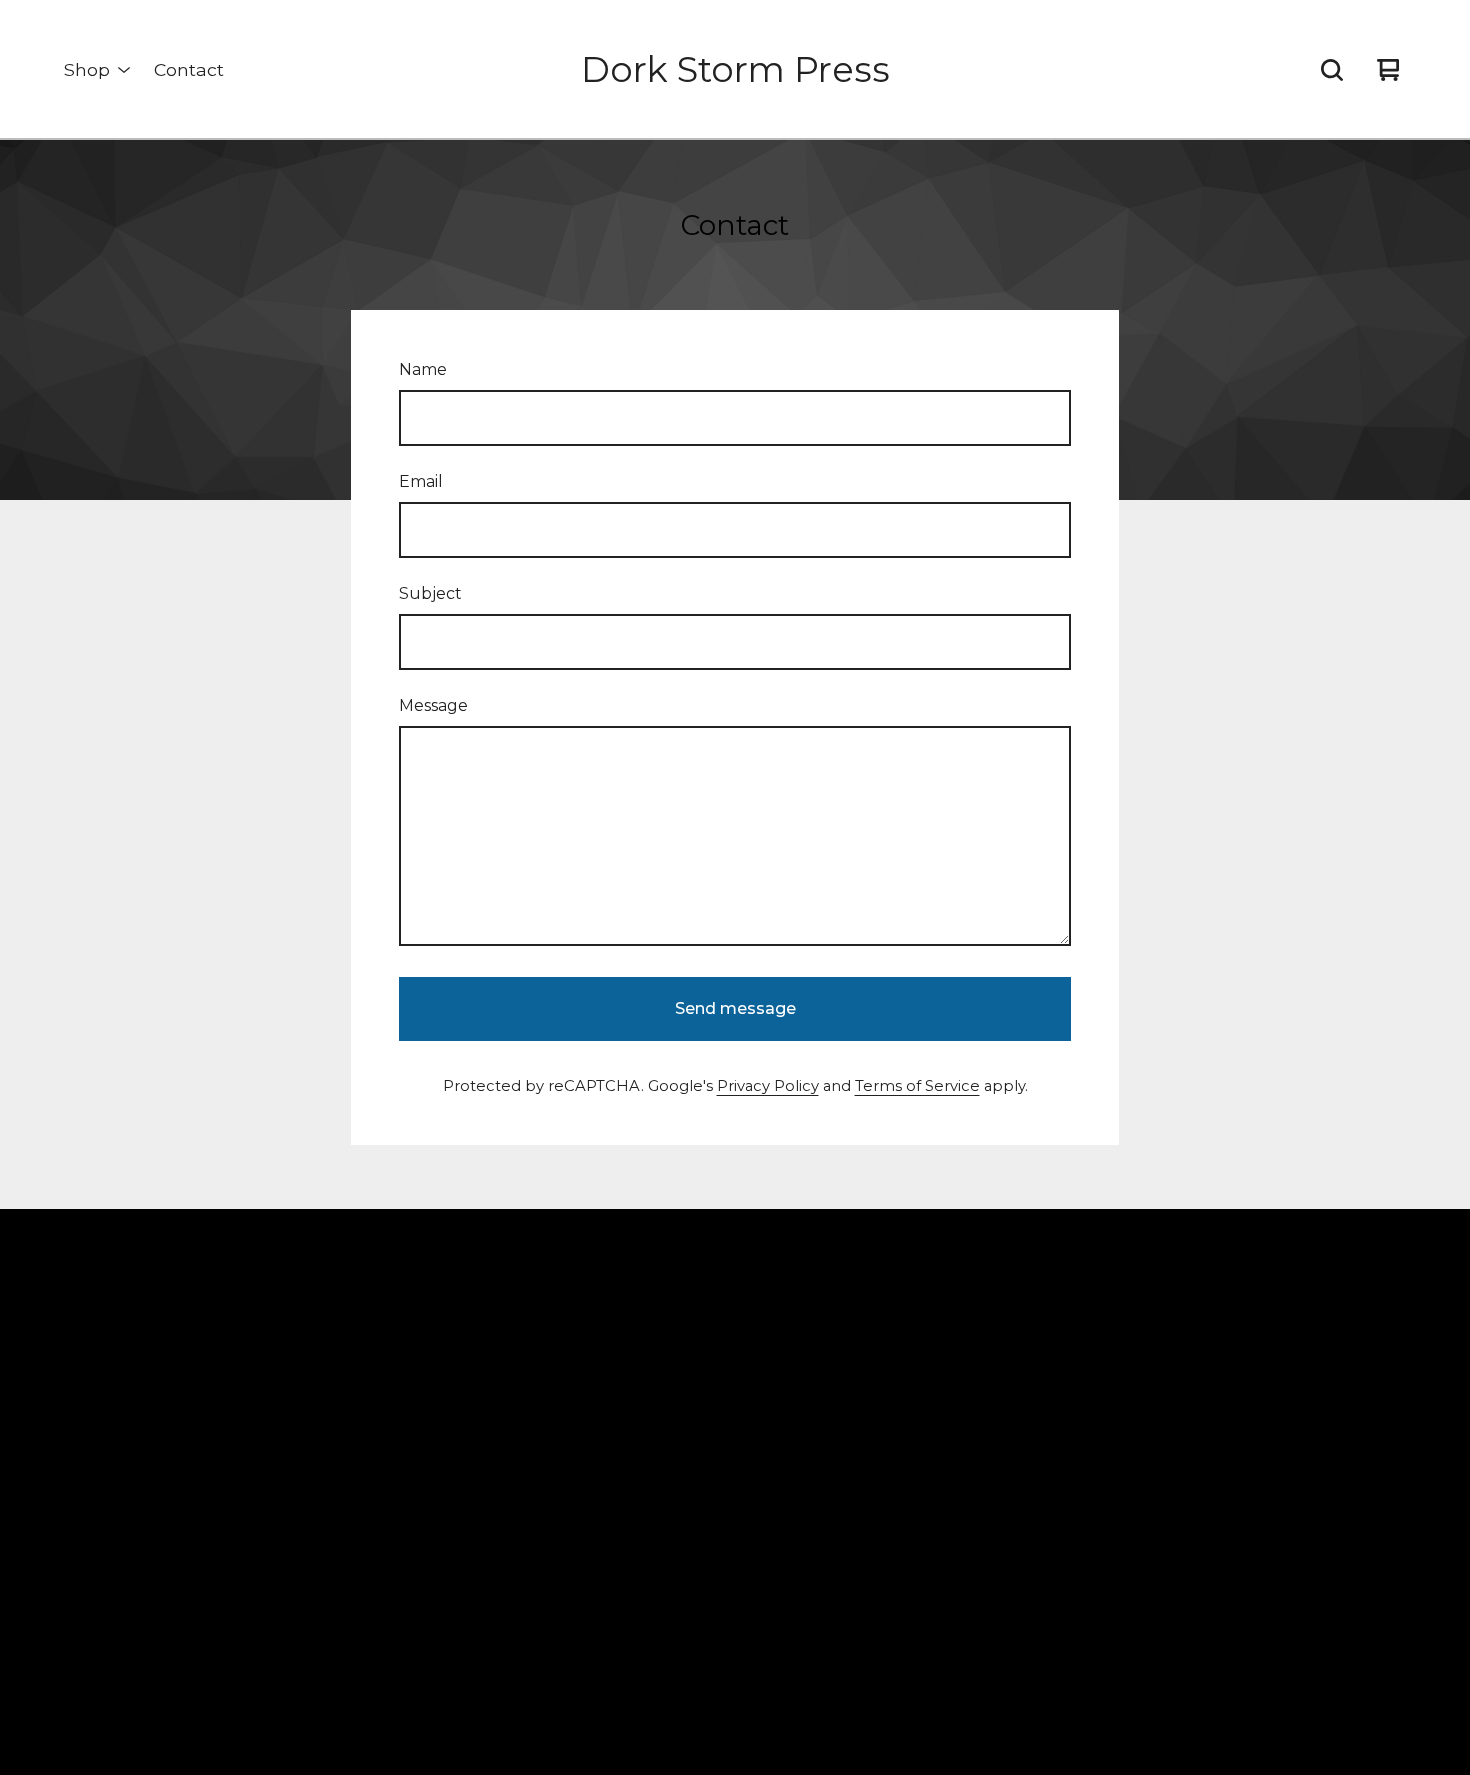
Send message (735, 1008)
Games (341, 1639)
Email (421, 481)
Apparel (346, 1501)
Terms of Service (917, 1086)
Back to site (691, 1363)
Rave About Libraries (393, 1604)
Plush (336, 1466)
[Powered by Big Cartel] (1101, 1287)
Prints (336, 1432)
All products (361, 1363)
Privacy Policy (768, 1086)
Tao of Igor (356, 1570)
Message (433, 705)
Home (339, 1328)
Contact (189, 69)
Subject (430, 593)
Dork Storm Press (735, 69)
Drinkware (354, 1535)
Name (423, 369)
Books (339, 1397)
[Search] (1332, 70)
